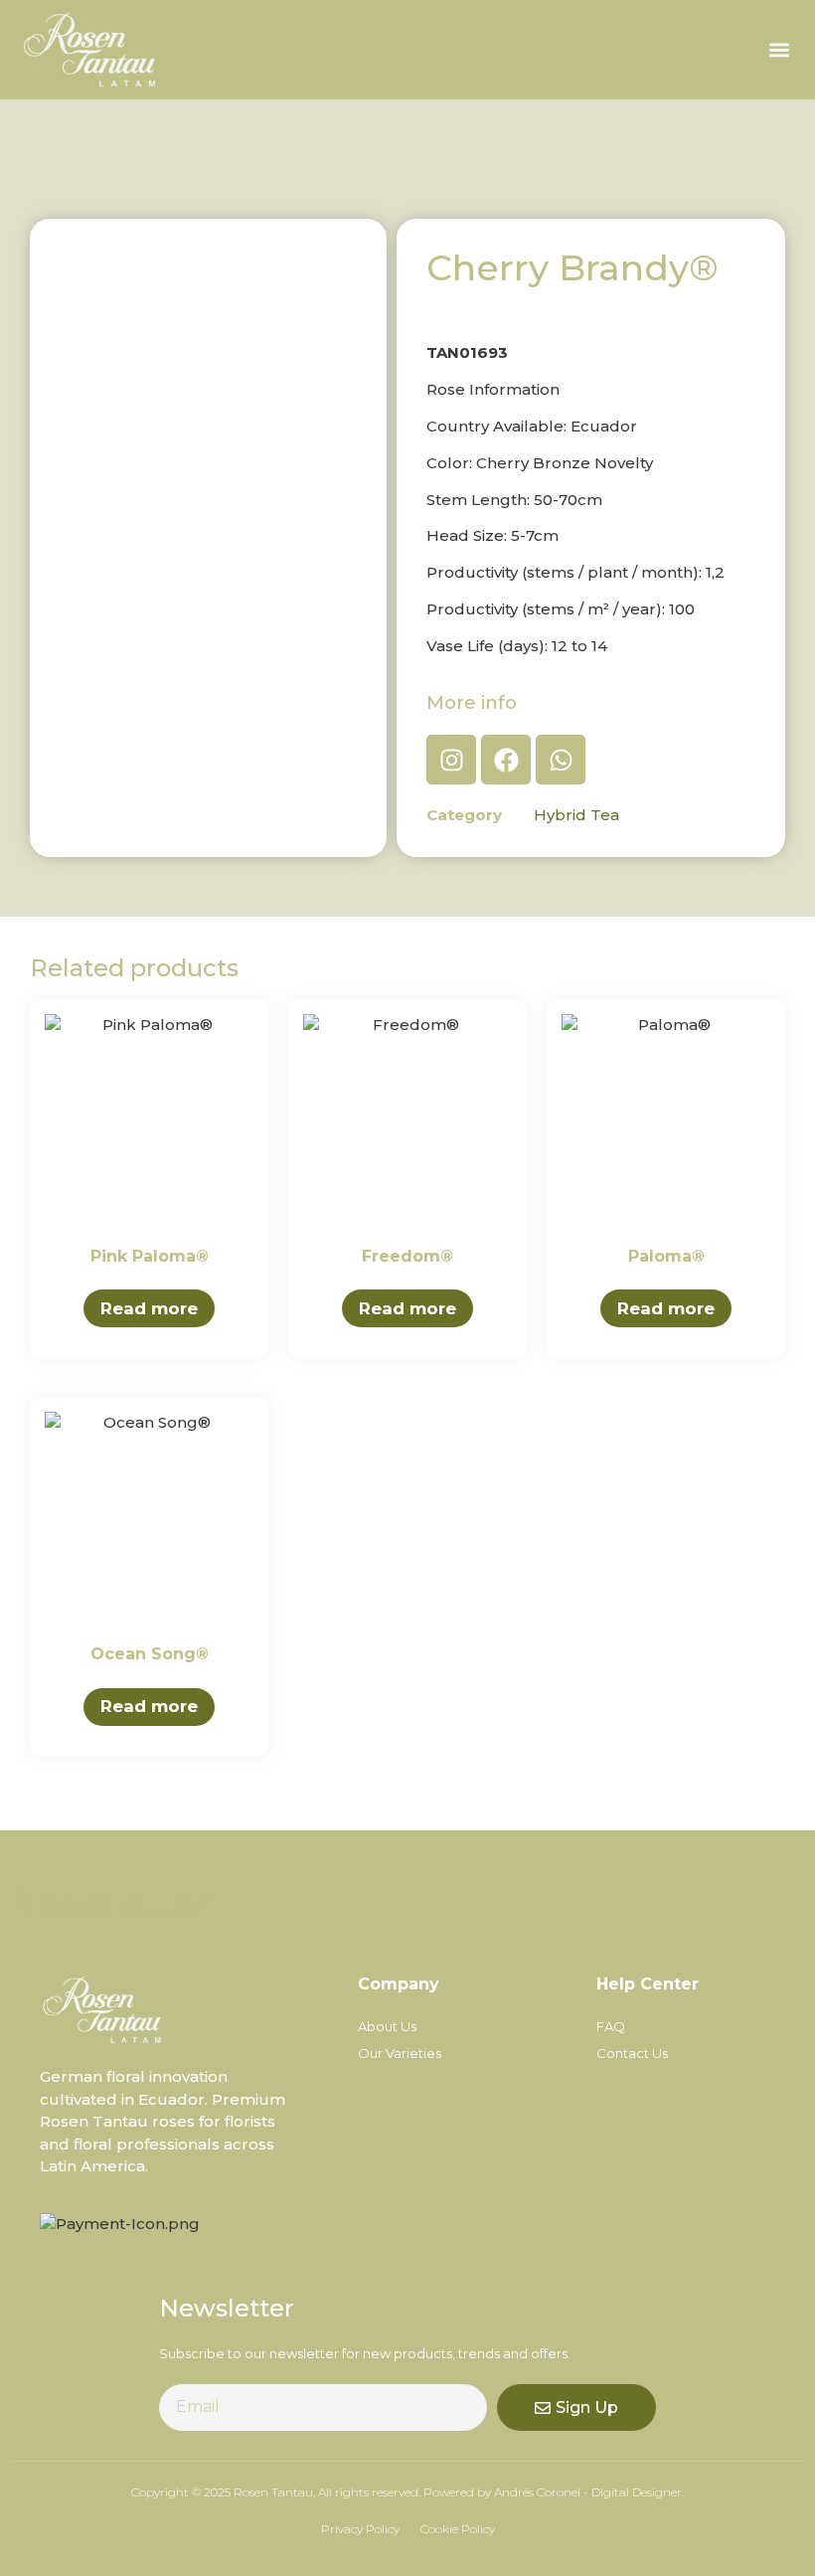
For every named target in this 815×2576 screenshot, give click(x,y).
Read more (149, 1308)
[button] (779, 50)
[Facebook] (506, 760)
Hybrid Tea (576, 815)
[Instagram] (451, 760)
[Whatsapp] (561, 760)
